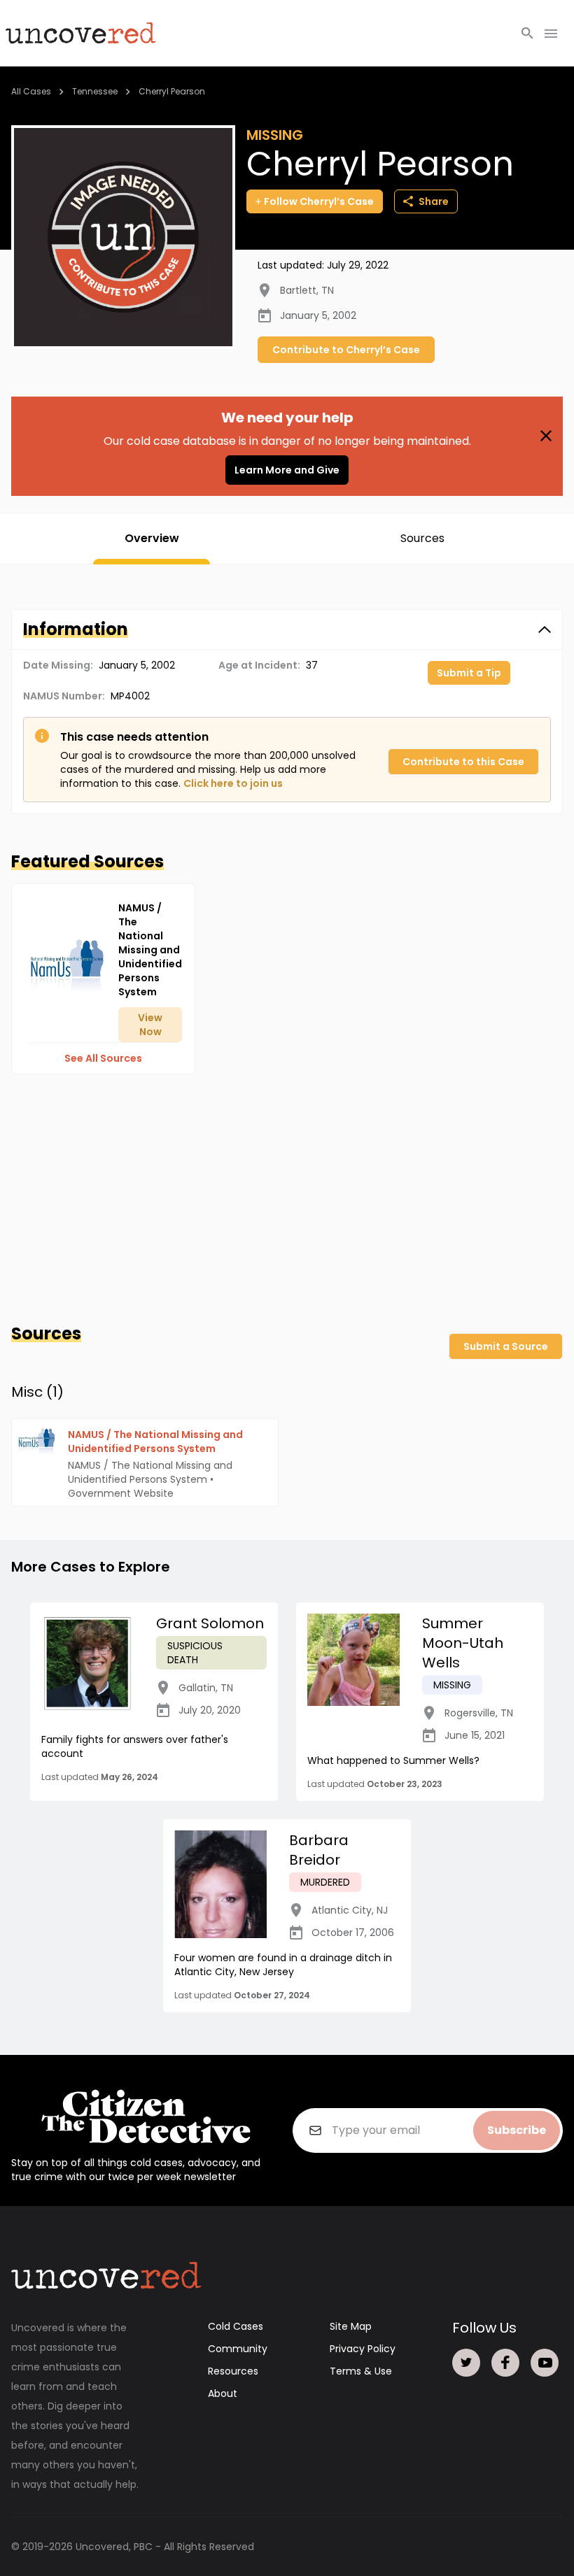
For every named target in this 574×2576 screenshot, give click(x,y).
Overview (152, 538)
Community (238, 2349)
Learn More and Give (287, 470)
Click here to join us (233, 783)
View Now (150, 1025)
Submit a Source (506, 1346)
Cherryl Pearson (172, 91)
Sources (422, 538)
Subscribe (517, 2130)
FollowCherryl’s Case (319, 201)
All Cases (31, 91)
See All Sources (103, 1058)
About (223, 2393)
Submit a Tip (469, 673)
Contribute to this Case (463, 762)
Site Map (351, 2326)
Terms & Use (361, 2371)
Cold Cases (236, 2326)
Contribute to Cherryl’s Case (346, 350)
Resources (233, 2371)
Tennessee (95, 91)
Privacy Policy (363, 2349)
